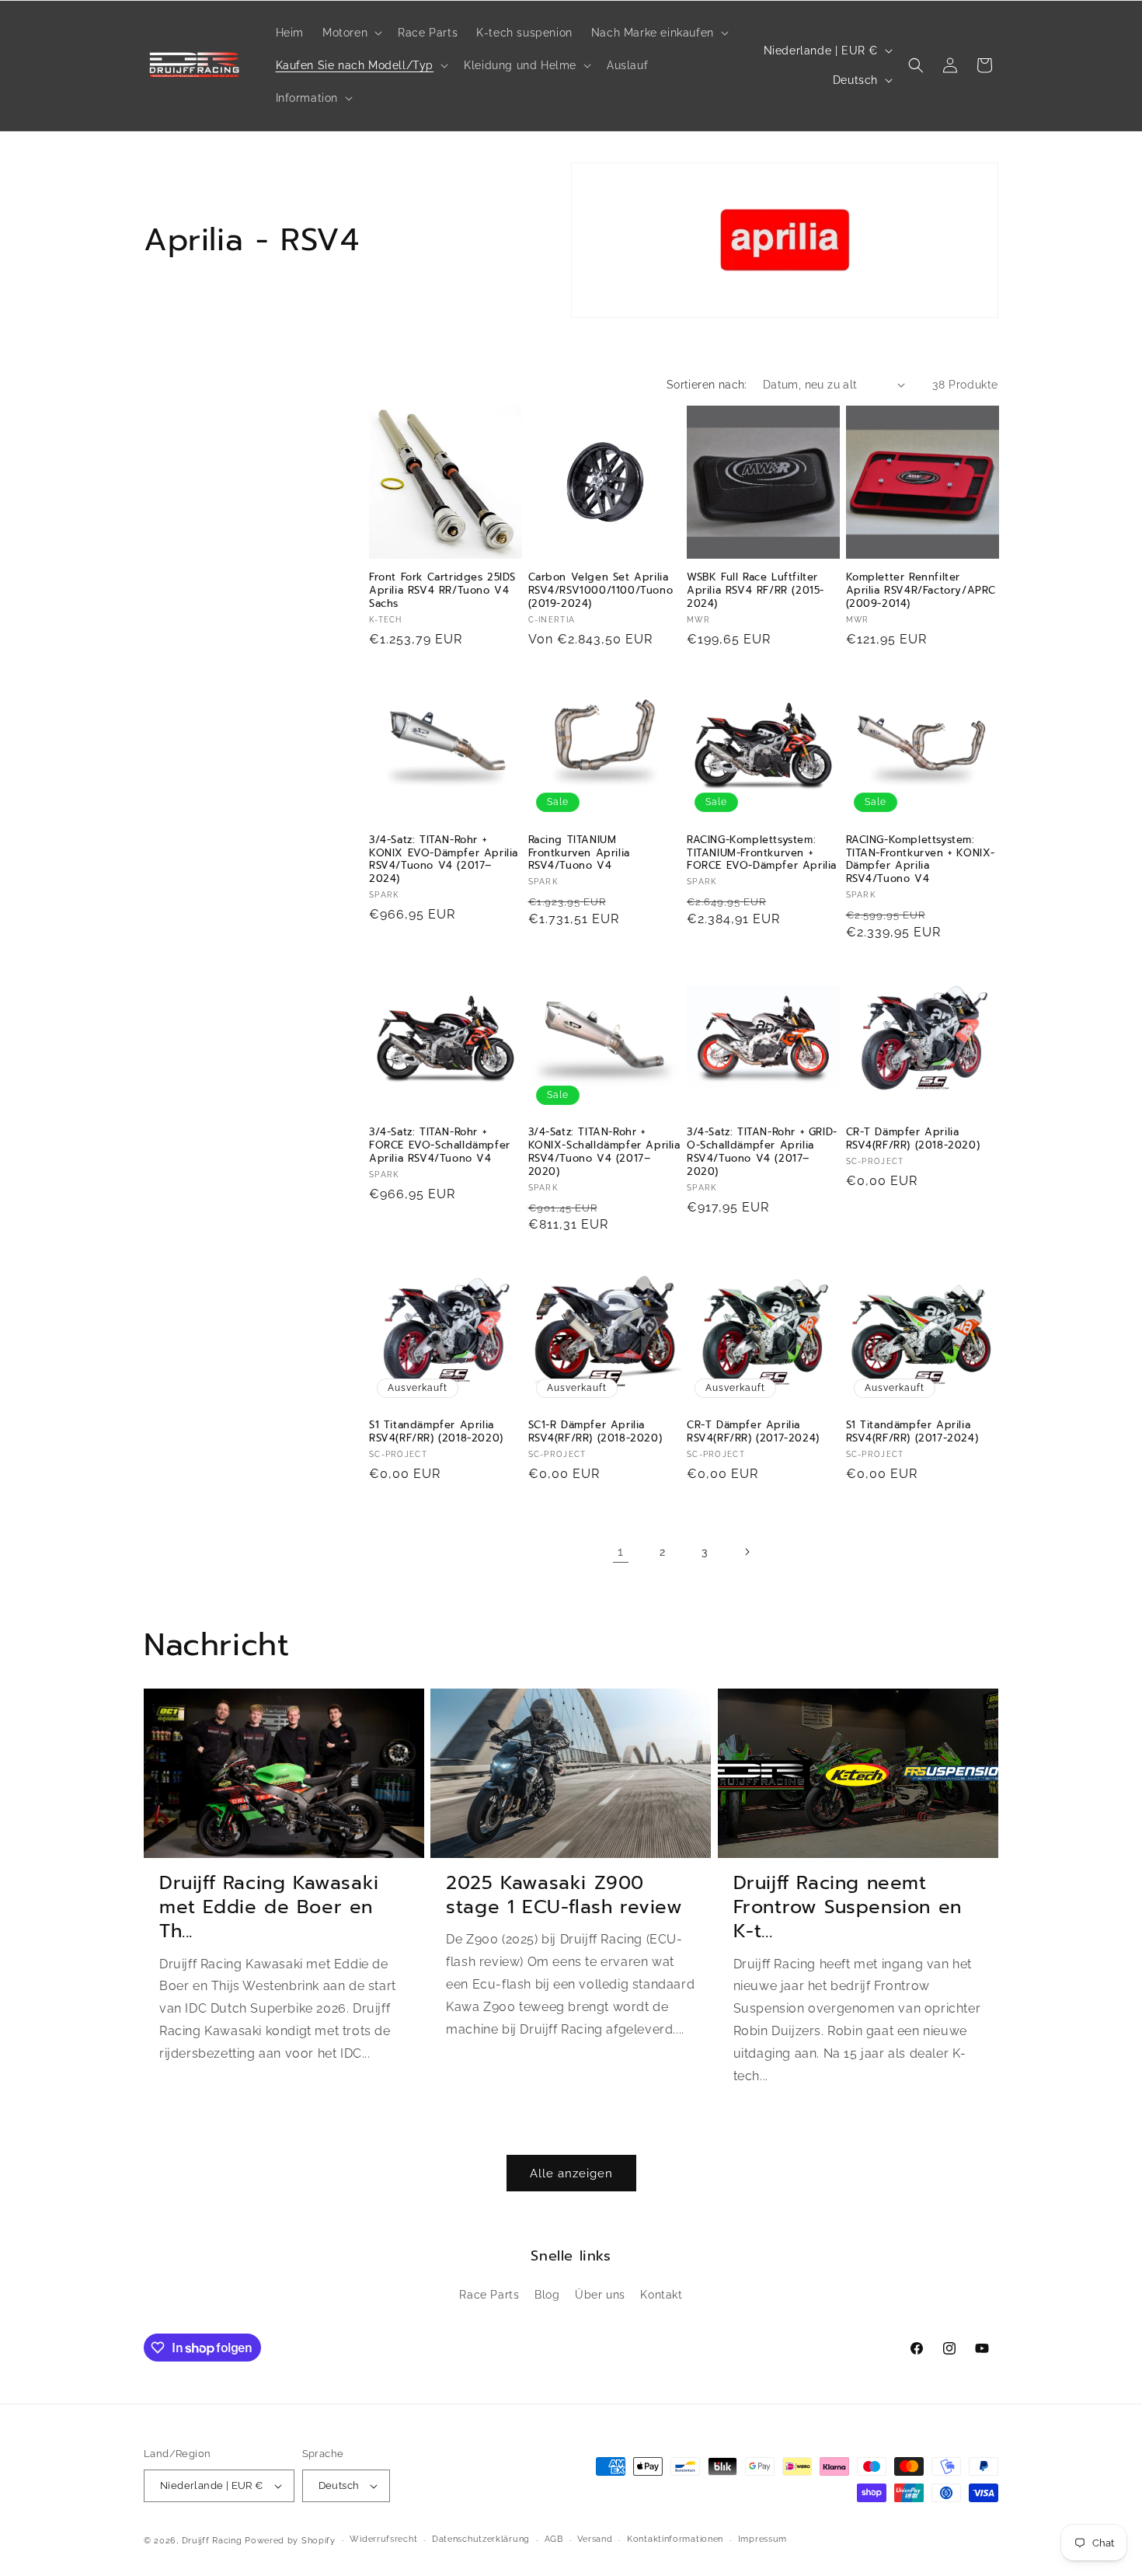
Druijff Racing (212, 2541)
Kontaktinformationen (675, 2539)
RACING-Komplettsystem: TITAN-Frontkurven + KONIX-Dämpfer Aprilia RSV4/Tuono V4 (921, 860)
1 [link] (621, 1551)
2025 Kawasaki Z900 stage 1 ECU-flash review (564, 1895)
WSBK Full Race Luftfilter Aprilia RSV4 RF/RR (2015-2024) (756, 591)
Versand (595, 2539)
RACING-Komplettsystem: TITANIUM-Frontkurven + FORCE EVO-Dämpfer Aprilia (762, 854)
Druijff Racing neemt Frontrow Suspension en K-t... (848, 1908)
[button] (351, 33)
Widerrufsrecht (383, 2539)
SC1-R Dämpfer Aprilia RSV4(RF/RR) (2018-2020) (595, 1432)
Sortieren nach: (707, 385)
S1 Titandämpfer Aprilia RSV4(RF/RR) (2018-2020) (436, 1432)
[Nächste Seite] (747, 1552)
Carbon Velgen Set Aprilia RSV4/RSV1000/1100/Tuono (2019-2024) (601, 591)
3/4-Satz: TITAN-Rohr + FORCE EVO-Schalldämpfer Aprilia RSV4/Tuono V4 (440, 1146)
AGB (554, 2539)
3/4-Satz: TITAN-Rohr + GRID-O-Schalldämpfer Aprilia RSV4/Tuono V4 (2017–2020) (762, 1152)
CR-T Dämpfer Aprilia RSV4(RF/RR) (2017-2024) (753, 1432)
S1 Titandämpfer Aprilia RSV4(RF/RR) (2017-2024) (912, 1432)
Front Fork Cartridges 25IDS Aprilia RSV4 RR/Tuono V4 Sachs (442, 591)
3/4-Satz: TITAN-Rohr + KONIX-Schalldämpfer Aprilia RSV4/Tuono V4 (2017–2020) (604, 1152)
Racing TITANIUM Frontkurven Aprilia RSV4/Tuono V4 (579, 854)
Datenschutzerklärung (481, 2539)
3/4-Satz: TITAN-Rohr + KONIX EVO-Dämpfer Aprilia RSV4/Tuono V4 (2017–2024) (444, 860)
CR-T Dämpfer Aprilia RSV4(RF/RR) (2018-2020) (913, 1139)
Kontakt (661, 2295)
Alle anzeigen (571, 2173)
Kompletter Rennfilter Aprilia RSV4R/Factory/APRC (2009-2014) (921, 591)
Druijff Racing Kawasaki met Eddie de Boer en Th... (269, 1908)
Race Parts (489, 2295)
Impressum (762, 2539)
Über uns (600, 2295)
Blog (547, 2295)
